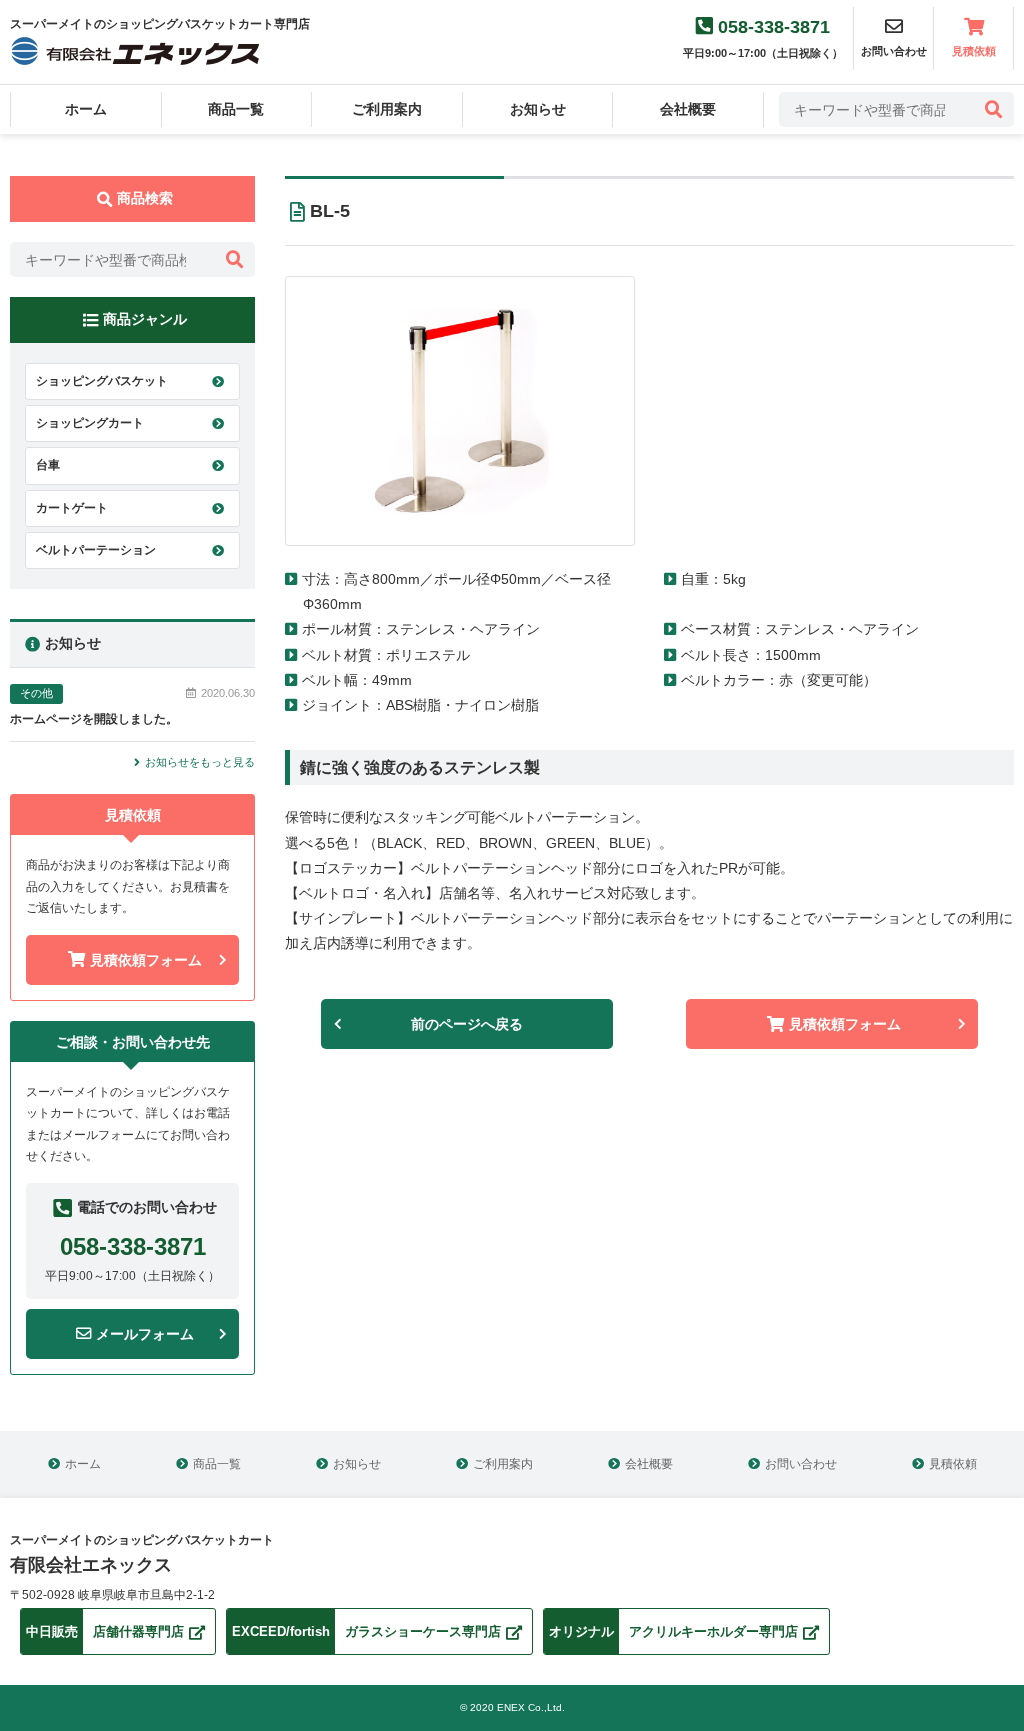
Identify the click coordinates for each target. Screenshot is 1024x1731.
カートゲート (72, 508)
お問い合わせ (801, 1464)
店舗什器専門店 (105, 1631)
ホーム (86, 109)
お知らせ (538, 109)
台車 (48, 465)
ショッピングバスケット (102, 381)
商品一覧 (236, 109)
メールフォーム (145, 1334)
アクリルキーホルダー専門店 (673, 1631)
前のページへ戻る (467, 1024)
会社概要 (688, 109)
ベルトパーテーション (96, 550)
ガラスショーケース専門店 (366, 1631)
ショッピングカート (90, 423)
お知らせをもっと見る (200, 762)
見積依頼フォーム (146, 960)
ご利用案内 (387, 109)
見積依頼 (974, 51)
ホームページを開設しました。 (94, 719)
